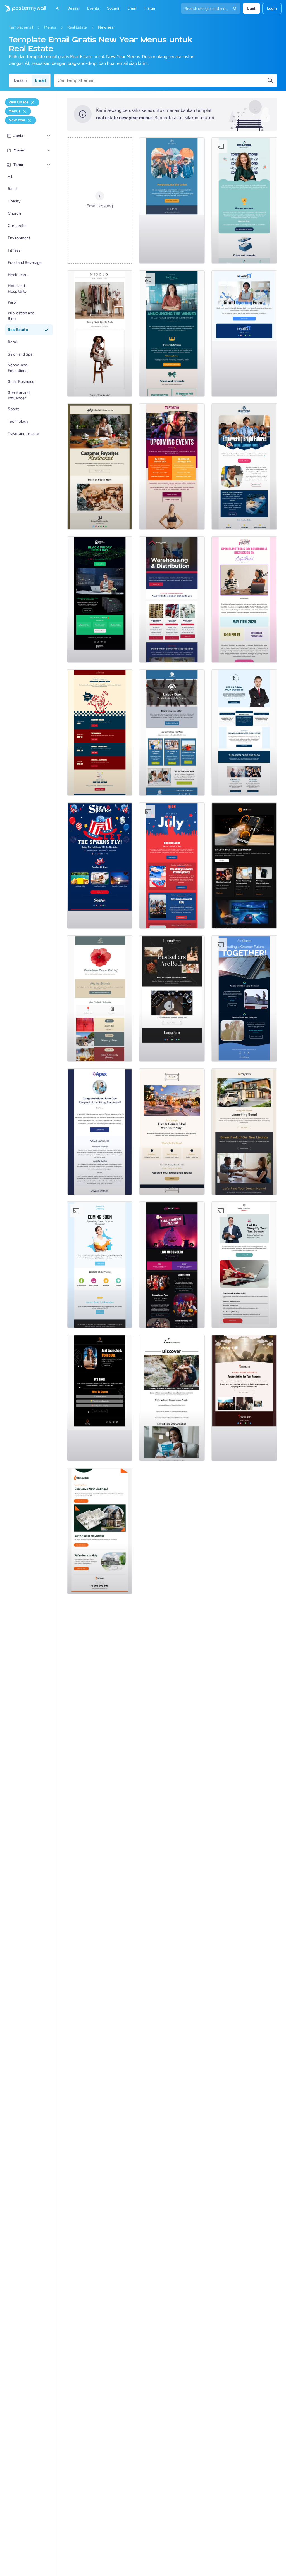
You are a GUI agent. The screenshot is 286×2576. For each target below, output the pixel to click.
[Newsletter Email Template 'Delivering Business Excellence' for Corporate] (244, 733)
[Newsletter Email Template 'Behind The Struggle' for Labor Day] (172, 733)
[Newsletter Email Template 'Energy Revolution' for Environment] (244, 999)
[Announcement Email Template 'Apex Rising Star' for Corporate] (100, 1132)
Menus (50, 27)
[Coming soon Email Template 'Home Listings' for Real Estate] (100, 1531)
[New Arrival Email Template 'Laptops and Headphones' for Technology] (244, 866)
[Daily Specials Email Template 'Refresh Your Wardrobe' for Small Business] (100, 333)
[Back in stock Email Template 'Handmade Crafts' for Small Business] (172, 999)
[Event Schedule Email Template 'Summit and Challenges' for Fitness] (172, 466)
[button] (49, 136)
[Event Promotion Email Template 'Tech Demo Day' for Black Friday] (100, 599)
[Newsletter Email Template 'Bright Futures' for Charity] (244, 466)
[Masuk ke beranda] (23, 8)
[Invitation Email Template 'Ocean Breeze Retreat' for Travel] (172, 1398)
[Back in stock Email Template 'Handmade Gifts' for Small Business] (100, 466)
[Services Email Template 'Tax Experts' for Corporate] (244, 1265)
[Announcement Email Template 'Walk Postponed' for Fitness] (172, 200)
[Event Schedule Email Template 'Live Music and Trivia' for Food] (100, 733)
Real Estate (77, 27)
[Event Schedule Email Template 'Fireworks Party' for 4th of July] (172, 866)
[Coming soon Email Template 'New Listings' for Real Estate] (244, 1132)
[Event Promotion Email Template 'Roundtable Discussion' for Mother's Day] (244, 599)
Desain (20, 80)
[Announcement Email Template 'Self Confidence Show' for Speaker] (100, 1398)
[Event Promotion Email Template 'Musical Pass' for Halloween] (172, 1265)
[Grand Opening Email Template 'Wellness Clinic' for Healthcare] (244, 333)
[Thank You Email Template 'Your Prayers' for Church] (244, 1398)
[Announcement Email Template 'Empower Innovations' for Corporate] (244, 200)
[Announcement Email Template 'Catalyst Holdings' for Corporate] (172, 333)
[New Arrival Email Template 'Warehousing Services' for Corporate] (172, 599)
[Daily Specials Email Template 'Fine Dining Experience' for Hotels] (172, 1132)
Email (40, 80)
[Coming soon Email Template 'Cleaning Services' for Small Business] (100, 1265)
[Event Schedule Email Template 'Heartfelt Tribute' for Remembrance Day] (100, 999)
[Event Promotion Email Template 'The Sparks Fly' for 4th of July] (100, 866)
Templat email (21, 27)
